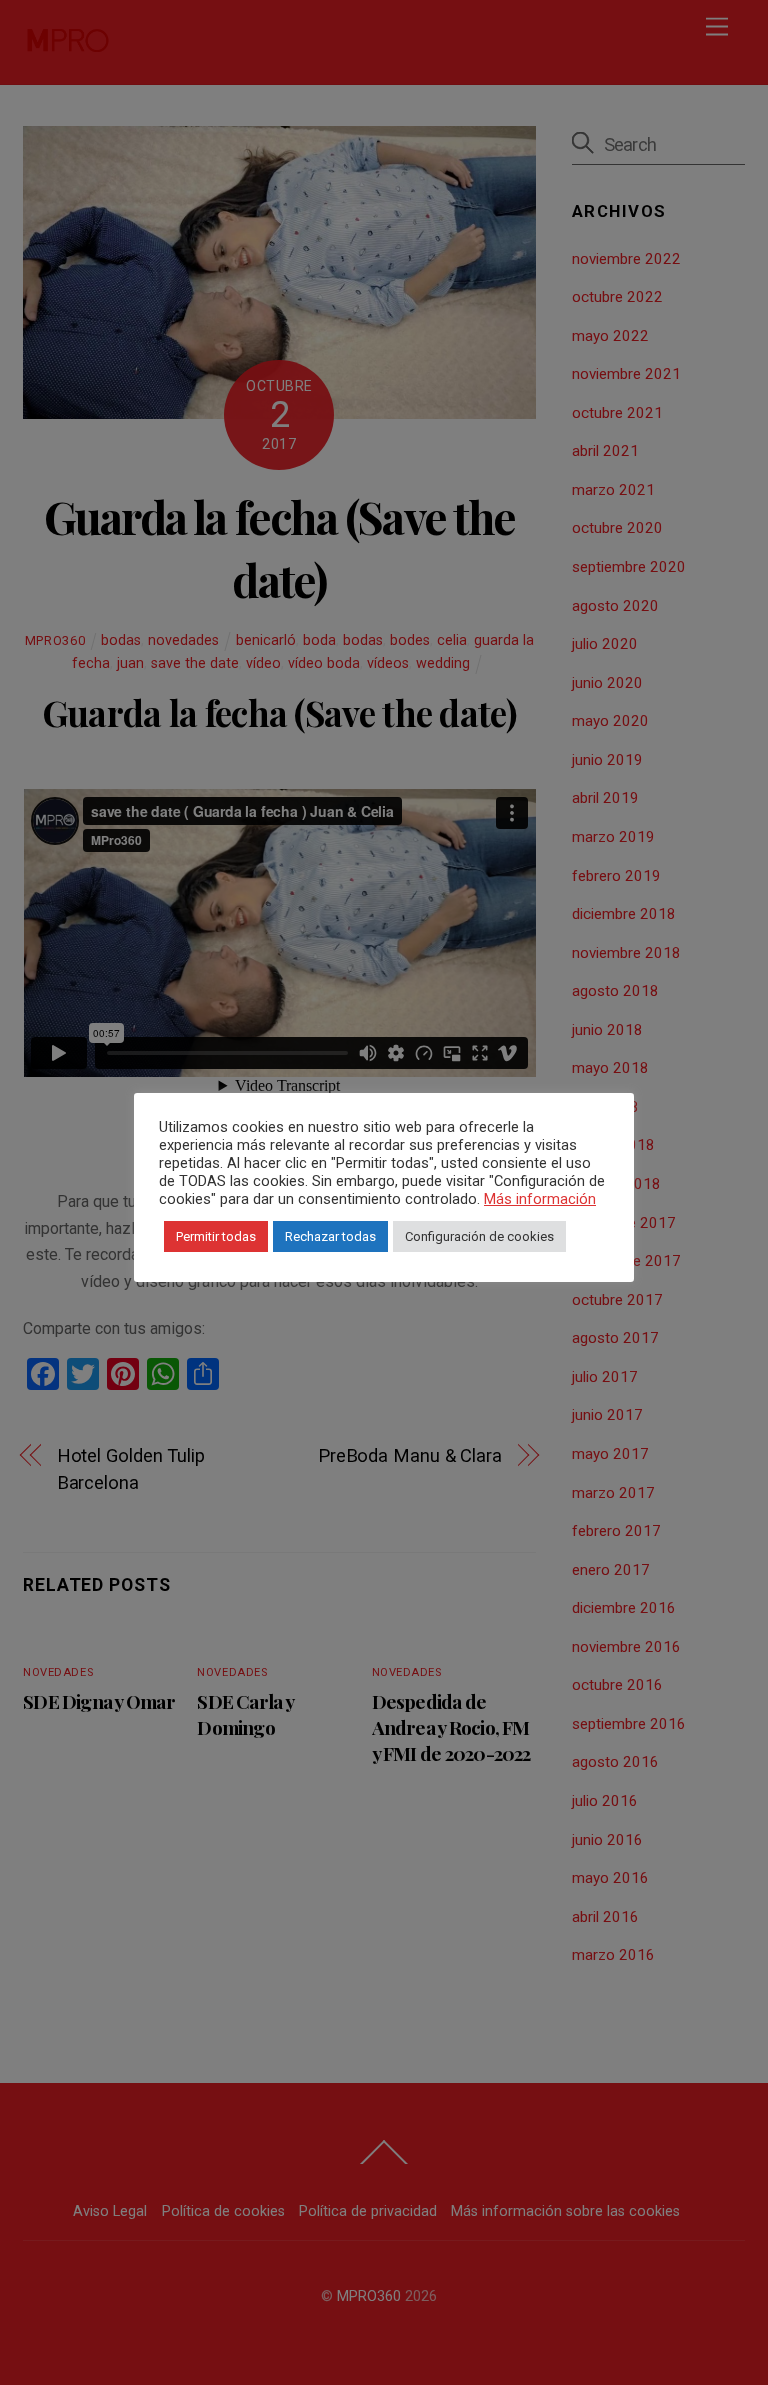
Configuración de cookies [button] (479, 1236)
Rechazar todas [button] (330, 1236)
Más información (540, 1199)
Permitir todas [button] (216, 1236)
